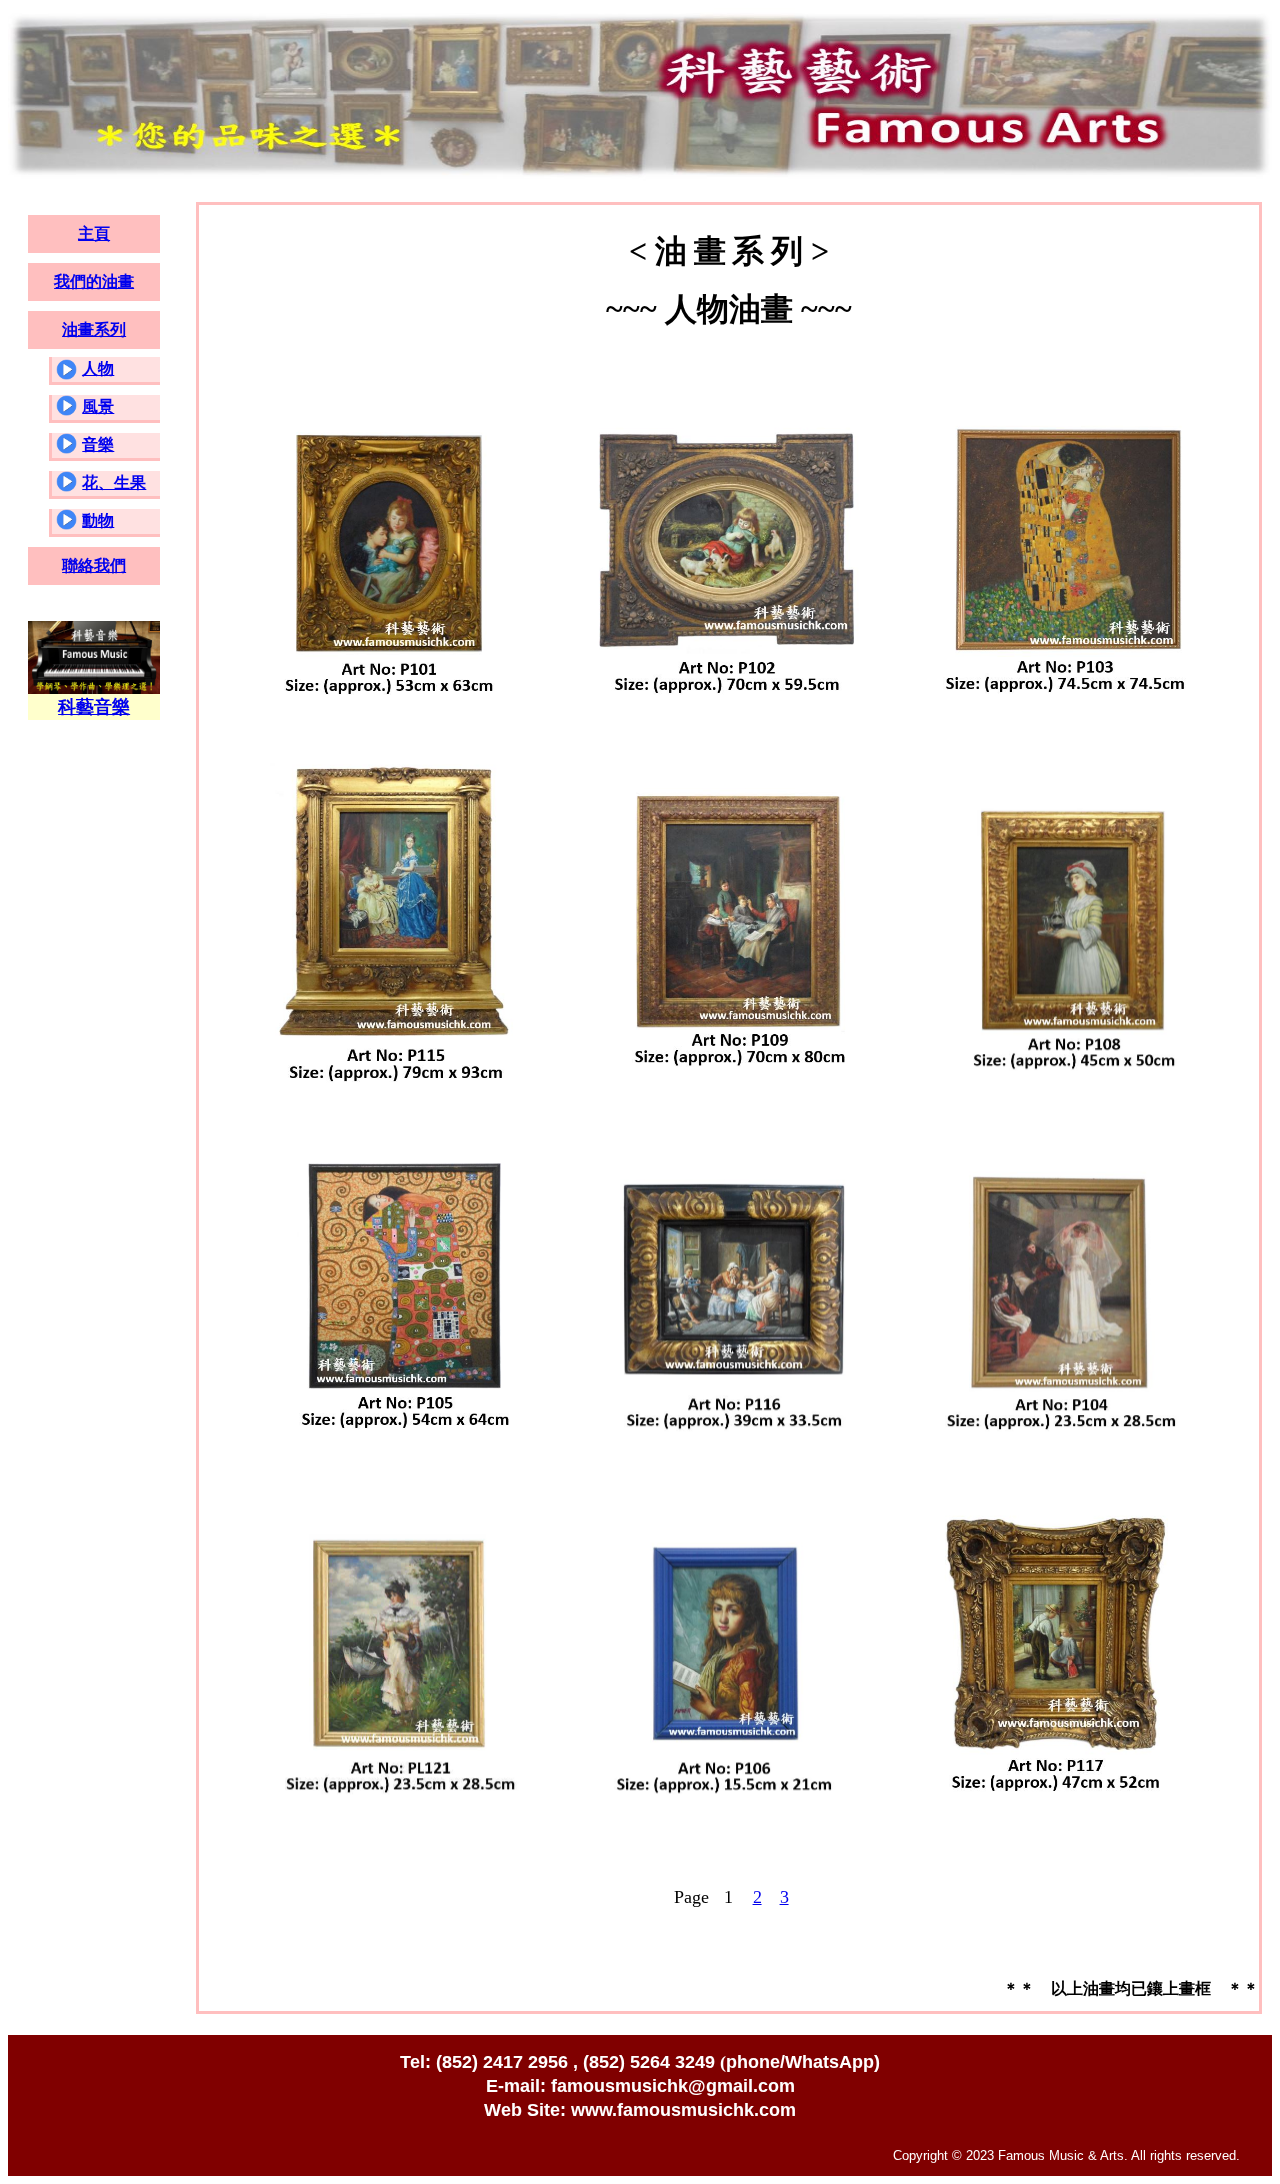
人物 (98, 368)
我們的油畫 (94, 281)
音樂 (98, 444)
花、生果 (114, 482)
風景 (98, 406)
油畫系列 (94, 329)
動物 (98, 520)
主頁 (94, 233)
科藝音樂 (94, 707)
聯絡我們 (94, 565)
